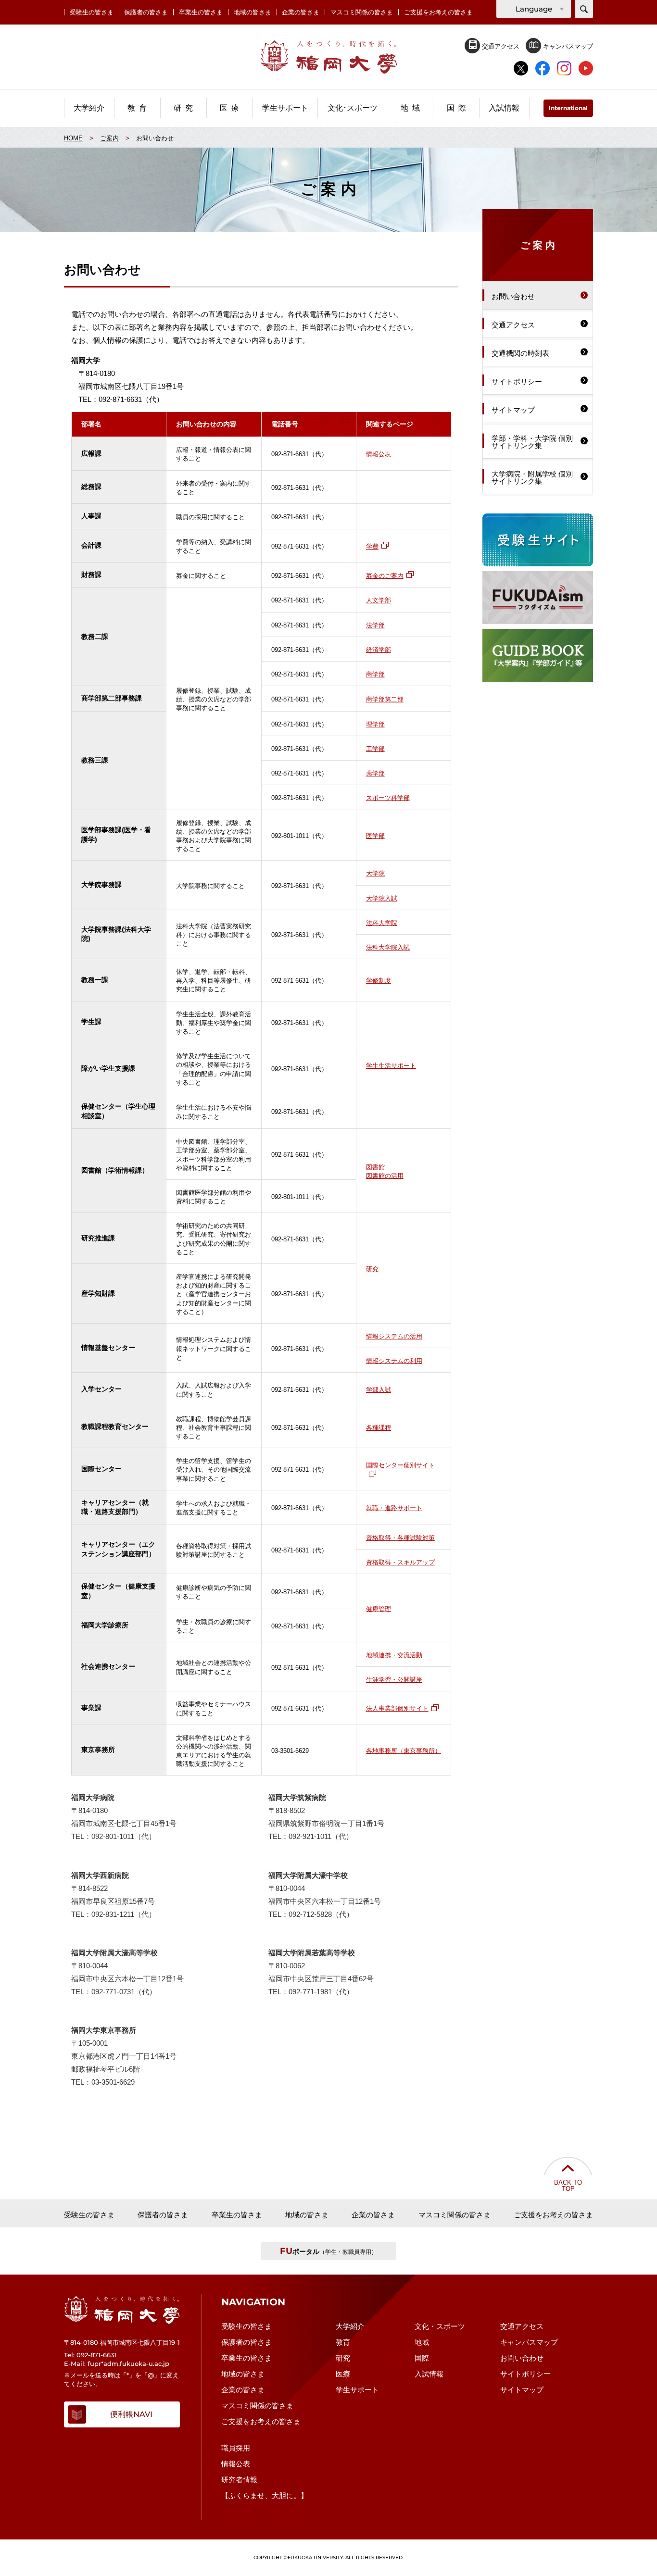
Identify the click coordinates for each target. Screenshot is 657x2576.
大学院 (375, 872)
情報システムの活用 (394, 1335)
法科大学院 (382, 922)
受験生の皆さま (92, 12)
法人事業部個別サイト (397, 1707)
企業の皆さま (301, 12)
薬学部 (375, 772)
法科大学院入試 (388, 946)
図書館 (375, 1166)
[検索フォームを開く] (584, 9)
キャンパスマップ (567, 46)
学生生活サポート (391, 1065)
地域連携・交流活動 (394, 1654)
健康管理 (379, 1608)
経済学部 (379, 649)
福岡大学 (329, 57)
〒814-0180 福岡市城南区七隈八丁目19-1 (122, 2342)
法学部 (375, 624)
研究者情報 (239, 2480)
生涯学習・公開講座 (394, 1679)
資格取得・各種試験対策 (400, 1537)
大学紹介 (350, 2326)
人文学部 (379, 599)
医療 (343, 2374)
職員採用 (236, 2448)
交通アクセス (500, 46)
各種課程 (379, 1427)
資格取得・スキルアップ (400, 1561)
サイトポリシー (525, 2374)
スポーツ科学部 (388, 797)
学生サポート (357, 2390)
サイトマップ (522, 2390)
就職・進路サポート (394, 1507)
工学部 (375, 748)
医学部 (375, 835)
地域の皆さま (253, 12)
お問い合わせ (522, 2358)
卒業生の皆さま (201, 12)
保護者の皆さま (146, 12)
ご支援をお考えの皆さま (438, 12)
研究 (372, 1268)
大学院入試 (382, 897)
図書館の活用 (385, 1175)
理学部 (375, 723)
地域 (422, 2342)
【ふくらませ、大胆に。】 (265, 2495)
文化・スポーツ (440, 2326)
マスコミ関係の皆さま (362, 12)
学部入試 (379, 1389)
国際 (422, 2358)
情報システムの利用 (394, 1360)
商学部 (375, 673)
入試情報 (429, 2374)
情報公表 (379, 453)
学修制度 (379, 980)
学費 (372, 545)
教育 (343, 2342)
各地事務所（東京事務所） (404, 1750)
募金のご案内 (385, 575)
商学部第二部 (385, 698)
